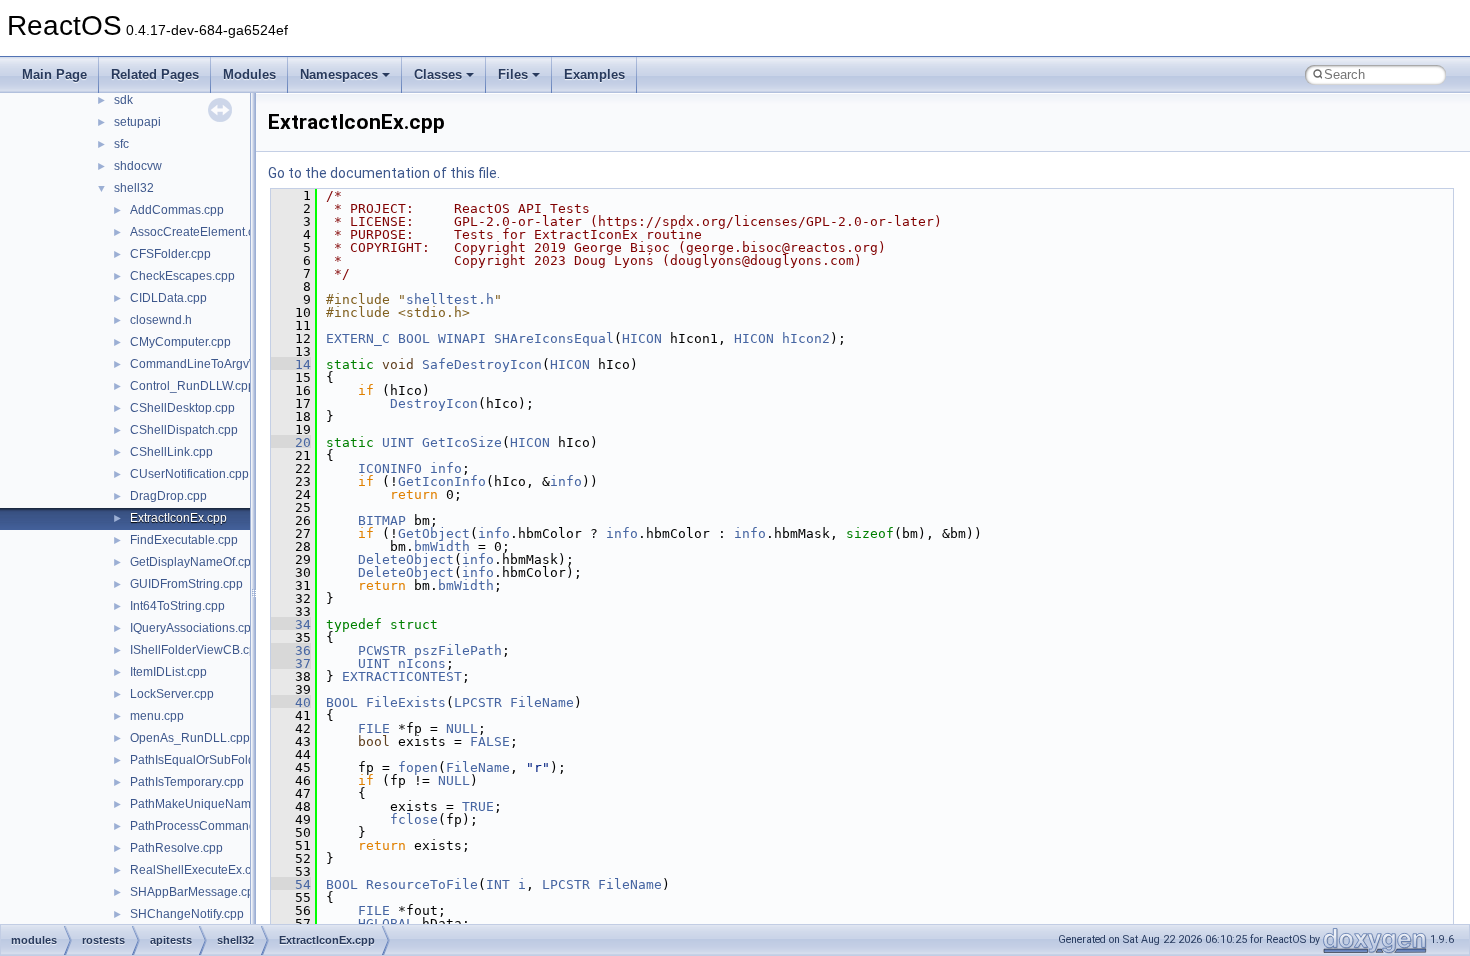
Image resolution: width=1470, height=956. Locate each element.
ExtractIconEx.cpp (178, 518)
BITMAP (382, 520)
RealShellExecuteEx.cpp (197, 870)
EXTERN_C (358, 338)
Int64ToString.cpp (177, 606)
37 (291, 663)
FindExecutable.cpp (184, 540)
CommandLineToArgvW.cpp (206, 364)
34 (291, 624)
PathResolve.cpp (176, 848)
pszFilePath (458, 650)
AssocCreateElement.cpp (199, 232)
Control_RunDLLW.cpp (192, 386)
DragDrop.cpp (168, 496)
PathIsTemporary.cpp (187, 782)
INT (498, 884)
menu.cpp (157, 716)
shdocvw (138, 166)
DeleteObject (406, 559)
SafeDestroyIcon (482, 364)
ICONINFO (390, 468)
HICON (642, 338)
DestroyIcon (434, 403)
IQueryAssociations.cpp (194, 628)
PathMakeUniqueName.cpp (205, 804)
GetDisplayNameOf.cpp (194, 562)
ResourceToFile (422, 884)
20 (291, 442)
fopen (418, 767)
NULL (462, 728)
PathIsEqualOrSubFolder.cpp (209, 760)
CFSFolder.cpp (170, 254)
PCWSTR (382, 650)
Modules (249, 74)
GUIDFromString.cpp (186, 584)
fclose (414, 819)
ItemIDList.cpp (168, 672)
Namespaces (339, 74)
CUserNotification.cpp (189, 474)
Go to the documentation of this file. (384, 173)
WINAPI (462, 338)
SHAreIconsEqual (554, 338)
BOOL (414, 338)
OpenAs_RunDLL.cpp (190, 738)
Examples (594, 74)
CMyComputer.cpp (180, 342)
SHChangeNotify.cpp (187, 914)
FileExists (406, 702)
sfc (121, 144)
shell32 (134, 188)
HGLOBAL (386, 923)
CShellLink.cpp (171, 452)
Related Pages (155, 74)
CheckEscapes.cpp (182, 276)
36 (291, 650)
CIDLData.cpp (168, 298)
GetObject (434, 533)
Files (513, 74)
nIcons (422, 663)
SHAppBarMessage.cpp (195, 892)
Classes (438, 74)
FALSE (490, 741)
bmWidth (442, 546)
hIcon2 (806, 338)
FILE (374, 728)
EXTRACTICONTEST (402, 676)
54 (291, 884)
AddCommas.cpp (177, 210)
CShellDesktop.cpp (182, 408)
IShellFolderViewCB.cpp (196, 650)
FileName (542, 702)
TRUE (478, 806)
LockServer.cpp (172, 694)
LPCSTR (478, 702)
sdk (123, 100)
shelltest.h (450, 299)
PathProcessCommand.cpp (204, 826)
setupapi (137, 122)
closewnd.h (161, 320)
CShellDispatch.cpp (184, 430)
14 (291, 364)
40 (291, 702)
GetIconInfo (442, 481)
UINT (398, 442)
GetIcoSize (462, 442)
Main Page (54, 74)
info (446, 468)
